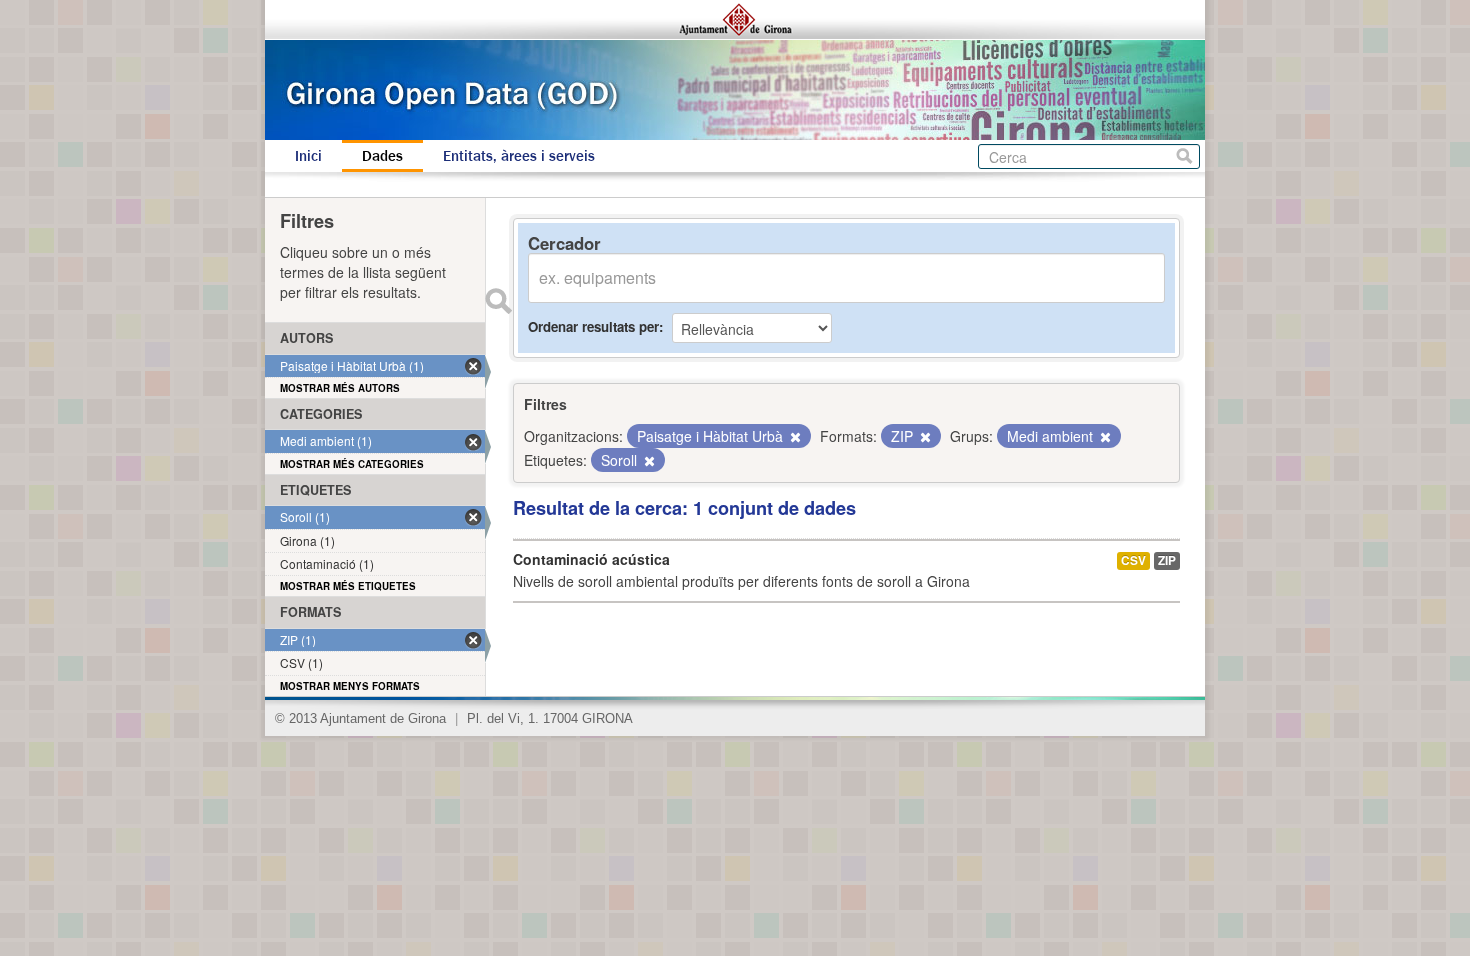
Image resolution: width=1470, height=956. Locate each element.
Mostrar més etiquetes (348, 586)
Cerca (1184, 156)
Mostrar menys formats (350, 686)
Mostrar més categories (352, 464)
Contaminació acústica (591, 559)
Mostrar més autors (340, 388)
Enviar (498, 301)
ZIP (1167, 560)
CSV (1133, 560)
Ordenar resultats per (593, 326)
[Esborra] (794, 437)
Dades (382, 156)
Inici (308, 156)
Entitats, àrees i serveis (519, 156)
